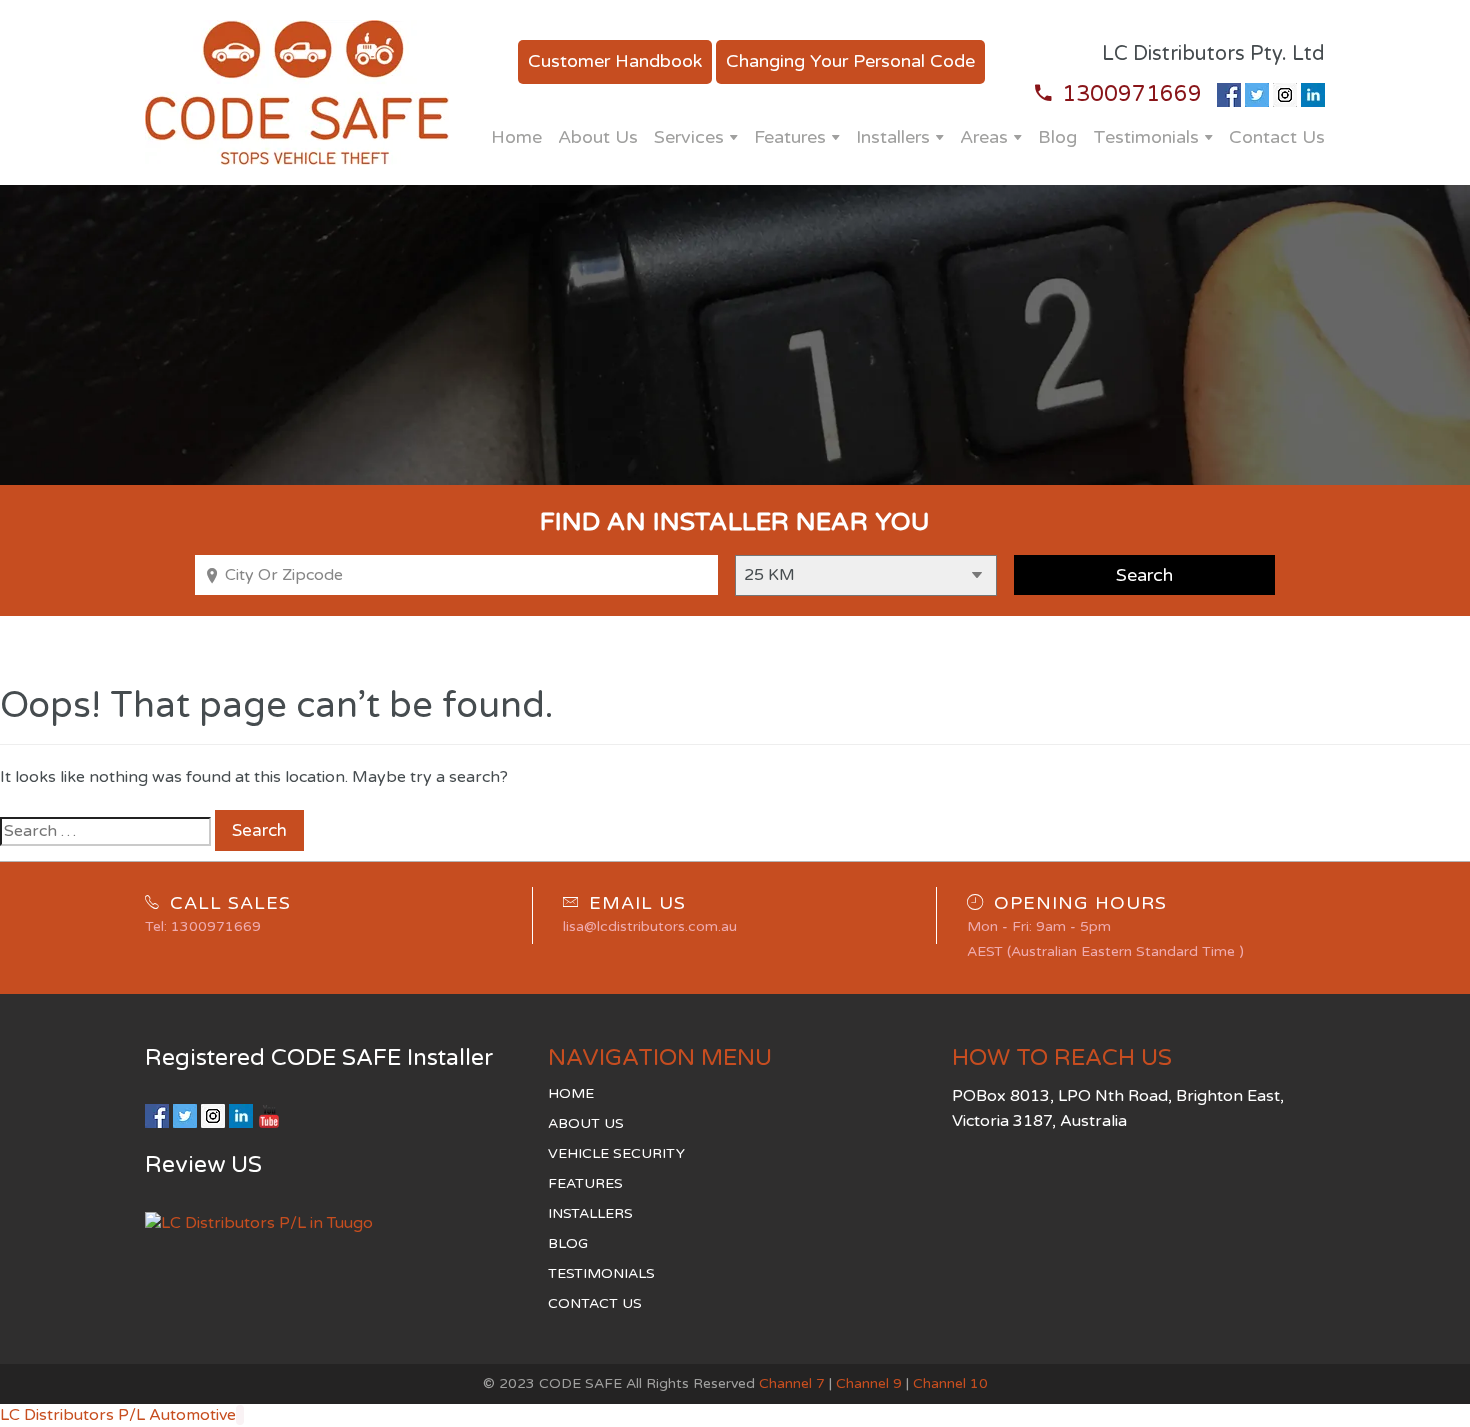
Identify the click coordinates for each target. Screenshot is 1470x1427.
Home (516, 137)
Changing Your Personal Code (850, 61)
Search (259, 830)
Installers (893, 137)
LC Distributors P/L (72, 1415)
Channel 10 (950, 1383)
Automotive (192, 1415)
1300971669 (1132, 94)
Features (790, 137)
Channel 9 (869, 1383)
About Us (598, 137)
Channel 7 (792, 1383)
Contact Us (1277, 137)
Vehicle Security (616, 1153)
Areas (984, 137)
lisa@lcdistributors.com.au (650, 926)
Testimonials (1146, 137)
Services (689, 137)
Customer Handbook (615, 61)
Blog (1057, 137)
